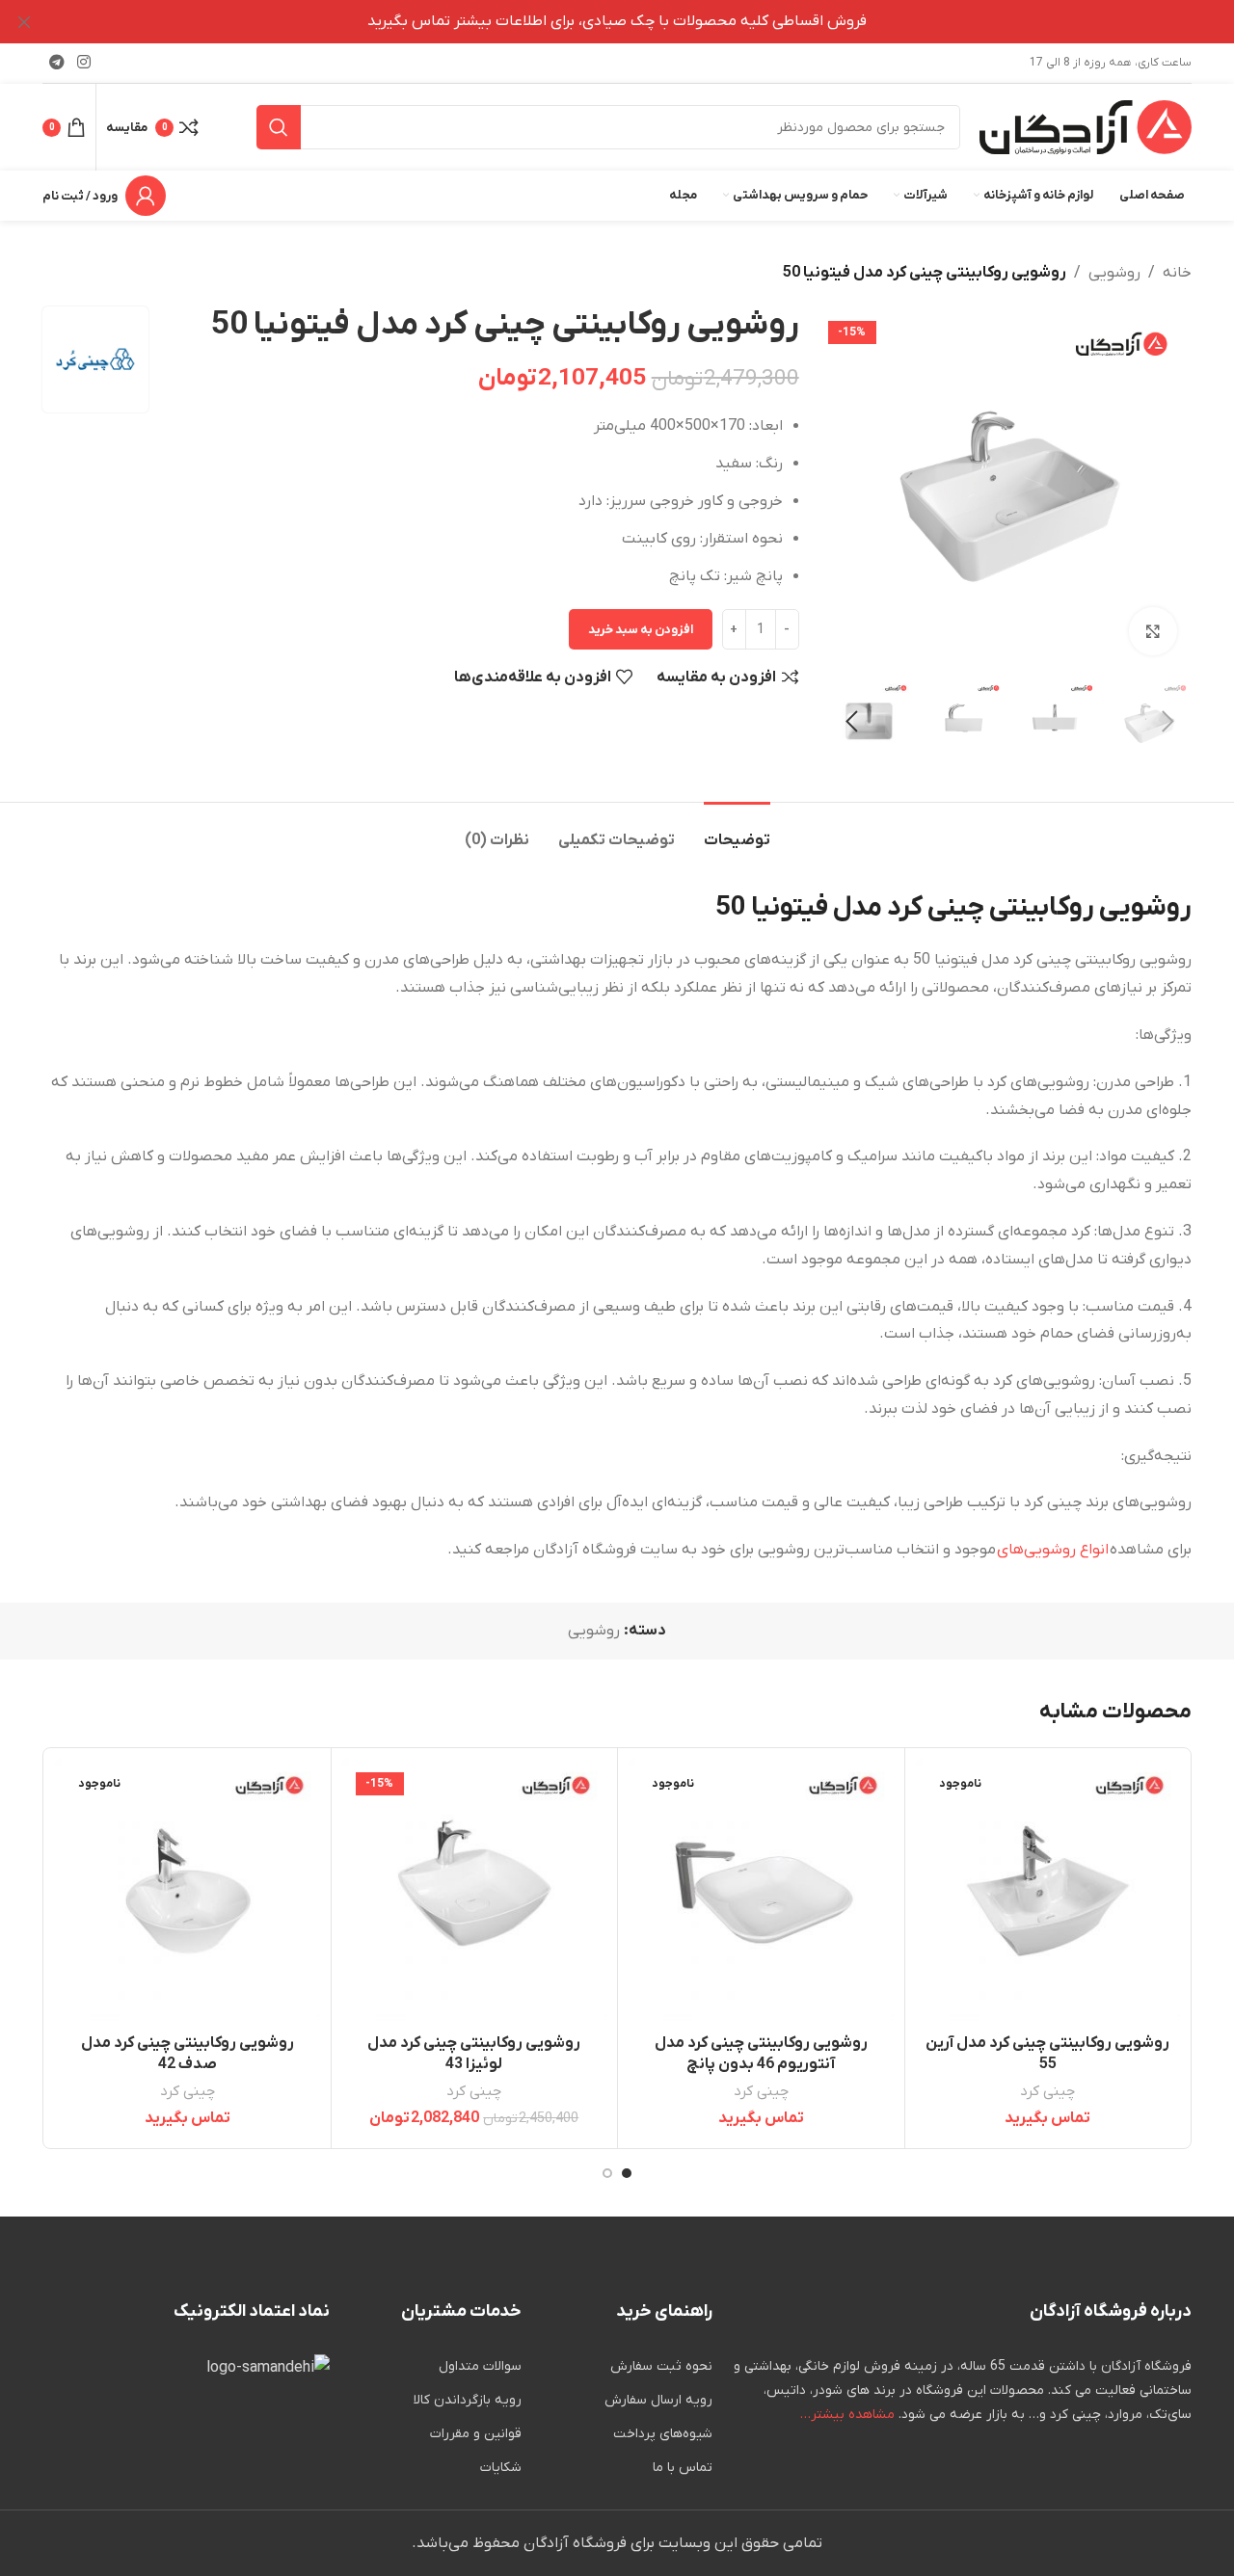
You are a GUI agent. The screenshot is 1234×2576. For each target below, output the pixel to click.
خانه (1177, 273)
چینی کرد (1047, 2091)
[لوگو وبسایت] (1086, 126)
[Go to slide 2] (607, 2173)
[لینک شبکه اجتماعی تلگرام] (56, 63)
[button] (1167, 722)
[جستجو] (279, 127)
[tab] (737, 831)
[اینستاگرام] (83, 63)
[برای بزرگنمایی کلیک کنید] (1153, 631)
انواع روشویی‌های (1053, 1550)
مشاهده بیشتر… (847, 2415)
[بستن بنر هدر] (24, 22)
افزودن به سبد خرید (641, 630)
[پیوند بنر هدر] (646, 22)
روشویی (1114, 273)
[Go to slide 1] (627, 2173)
